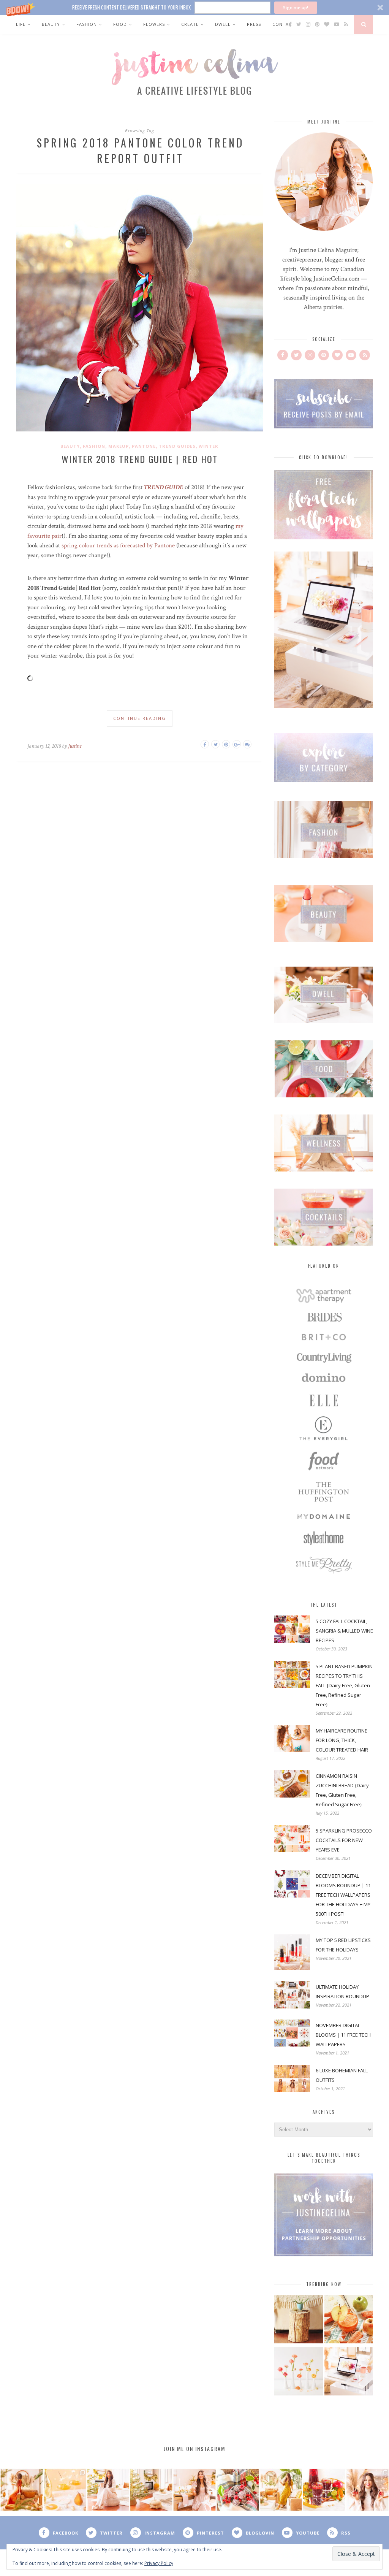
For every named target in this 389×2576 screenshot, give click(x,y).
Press (254, 24)
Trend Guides (177, 446)
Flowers (154, 24)
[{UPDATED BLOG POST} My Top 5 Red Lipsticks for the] (367, 2490)
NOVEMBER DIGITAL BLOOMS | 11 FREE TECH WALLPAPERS (343, 2035)
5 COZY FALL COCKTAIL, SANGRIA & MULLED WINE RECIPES (344, 1631)
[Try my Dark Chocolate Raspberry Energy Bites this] (238, 2490)
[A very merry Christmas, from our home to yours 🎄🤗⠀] (151, 2490)
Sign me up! (296, 7)
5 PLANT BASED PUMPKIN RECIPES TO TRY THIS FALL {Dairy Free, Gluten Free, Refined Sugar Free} (344, 1685)
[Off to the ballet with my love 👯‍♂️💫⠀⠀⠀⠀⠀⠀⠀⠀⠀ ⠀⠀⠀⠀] (281, 2490)
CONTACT (284, 24)
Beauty (51, 24)
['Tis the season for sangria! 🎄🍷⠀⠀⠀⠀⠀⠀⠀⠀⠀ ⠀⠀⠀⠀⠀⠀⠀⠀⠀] (324, 2490)
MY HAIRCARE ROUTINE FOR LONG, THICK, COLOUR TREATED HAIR (342, 1740)
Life (21, 24)
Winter (209, 446)
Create (190, 24)
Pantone (144, 446)
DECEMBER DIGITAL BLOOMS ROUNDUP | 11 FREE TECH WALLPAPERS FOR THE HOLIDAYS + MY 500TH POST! (343, 1895)
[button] (194, 7)
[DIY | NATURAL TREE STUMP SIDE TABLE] (299, 2320)
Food (120, 24)
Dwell (223, 24)
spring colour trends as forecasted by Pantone (118, 545)
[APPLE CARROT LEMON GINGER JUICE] (349, 2320)
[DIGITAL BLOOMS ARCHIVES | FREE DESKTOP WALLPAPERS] (349, 2372)
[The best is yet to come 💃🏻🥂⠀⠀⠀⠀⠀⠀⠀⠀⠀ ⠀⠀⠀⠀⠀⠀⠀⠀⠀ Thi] (22, 2490)
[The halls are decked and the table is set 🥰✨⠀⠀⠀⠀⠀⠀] (194, 2490)
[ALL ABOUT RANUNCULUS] (299, 2372)
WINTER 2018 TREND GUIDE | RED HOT (140, 459)
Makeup (119, 446)
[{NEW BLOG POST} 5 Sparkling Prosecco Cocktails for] (65, 2490)
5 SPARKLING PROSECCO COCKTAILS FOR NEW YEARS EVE (344, 1840)
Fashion (87, 24)
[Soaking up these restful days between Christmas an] (108, 2490)
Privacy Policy (159, 2563)
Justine (75, 746)
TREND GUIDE (164, 487)
